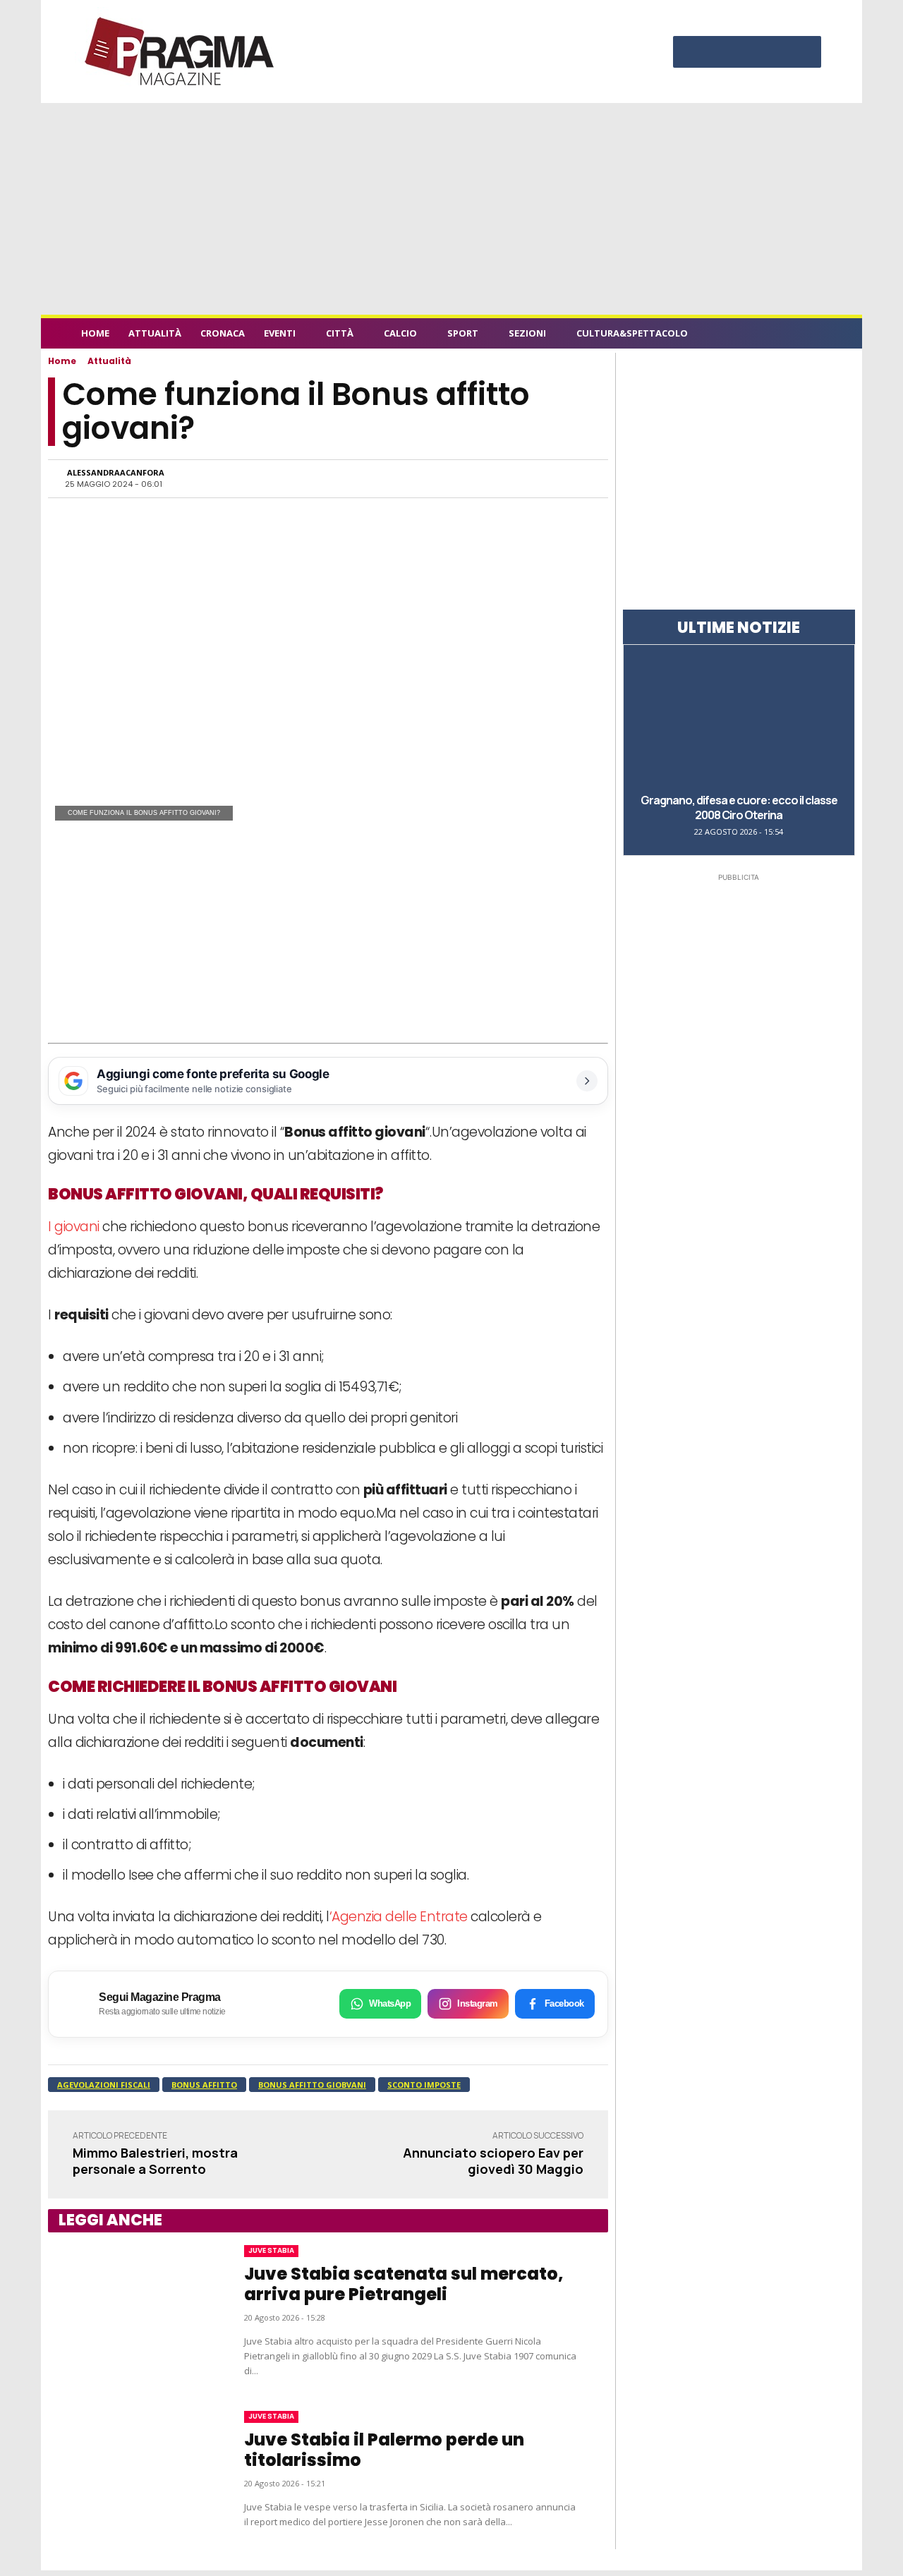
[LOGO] (181, 52)
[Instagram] (719, 54)
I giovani (74, 1227)
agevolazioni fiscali (104, 2085)
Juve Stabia (271, 2250)
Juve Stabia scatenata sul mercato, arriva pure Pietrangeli (404, 2284)
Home (62, 361)
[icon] (814, 335)
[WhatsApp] (446, 478)
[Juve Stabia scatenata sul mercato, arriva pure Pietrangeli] (132, 2311)
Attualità (109, 361)
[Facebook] (691, 54)
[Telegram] (511, 478)
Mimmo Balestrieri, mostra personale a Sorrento (155, 2161)
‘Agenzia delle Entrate (399, 1917)
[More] (576, 478)
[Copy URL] (543, 478)
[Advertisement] (451, 209)
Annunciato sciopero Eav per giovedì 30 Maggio (493, 2161)
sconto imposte (424, 2085)
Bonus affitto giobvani (312, 2085)
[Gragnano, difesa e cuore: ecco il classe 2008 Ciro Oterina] (739, 718)
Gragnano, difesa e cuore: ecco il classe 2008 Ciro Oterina (739, 808)
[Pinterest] (747, 54)
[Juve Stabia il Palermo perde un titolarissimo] (132, 2470)
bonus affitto (204, 2085)
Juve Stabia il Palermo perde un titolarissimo (384, 2450)
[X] (775, 54)
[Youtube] (804, 54)
